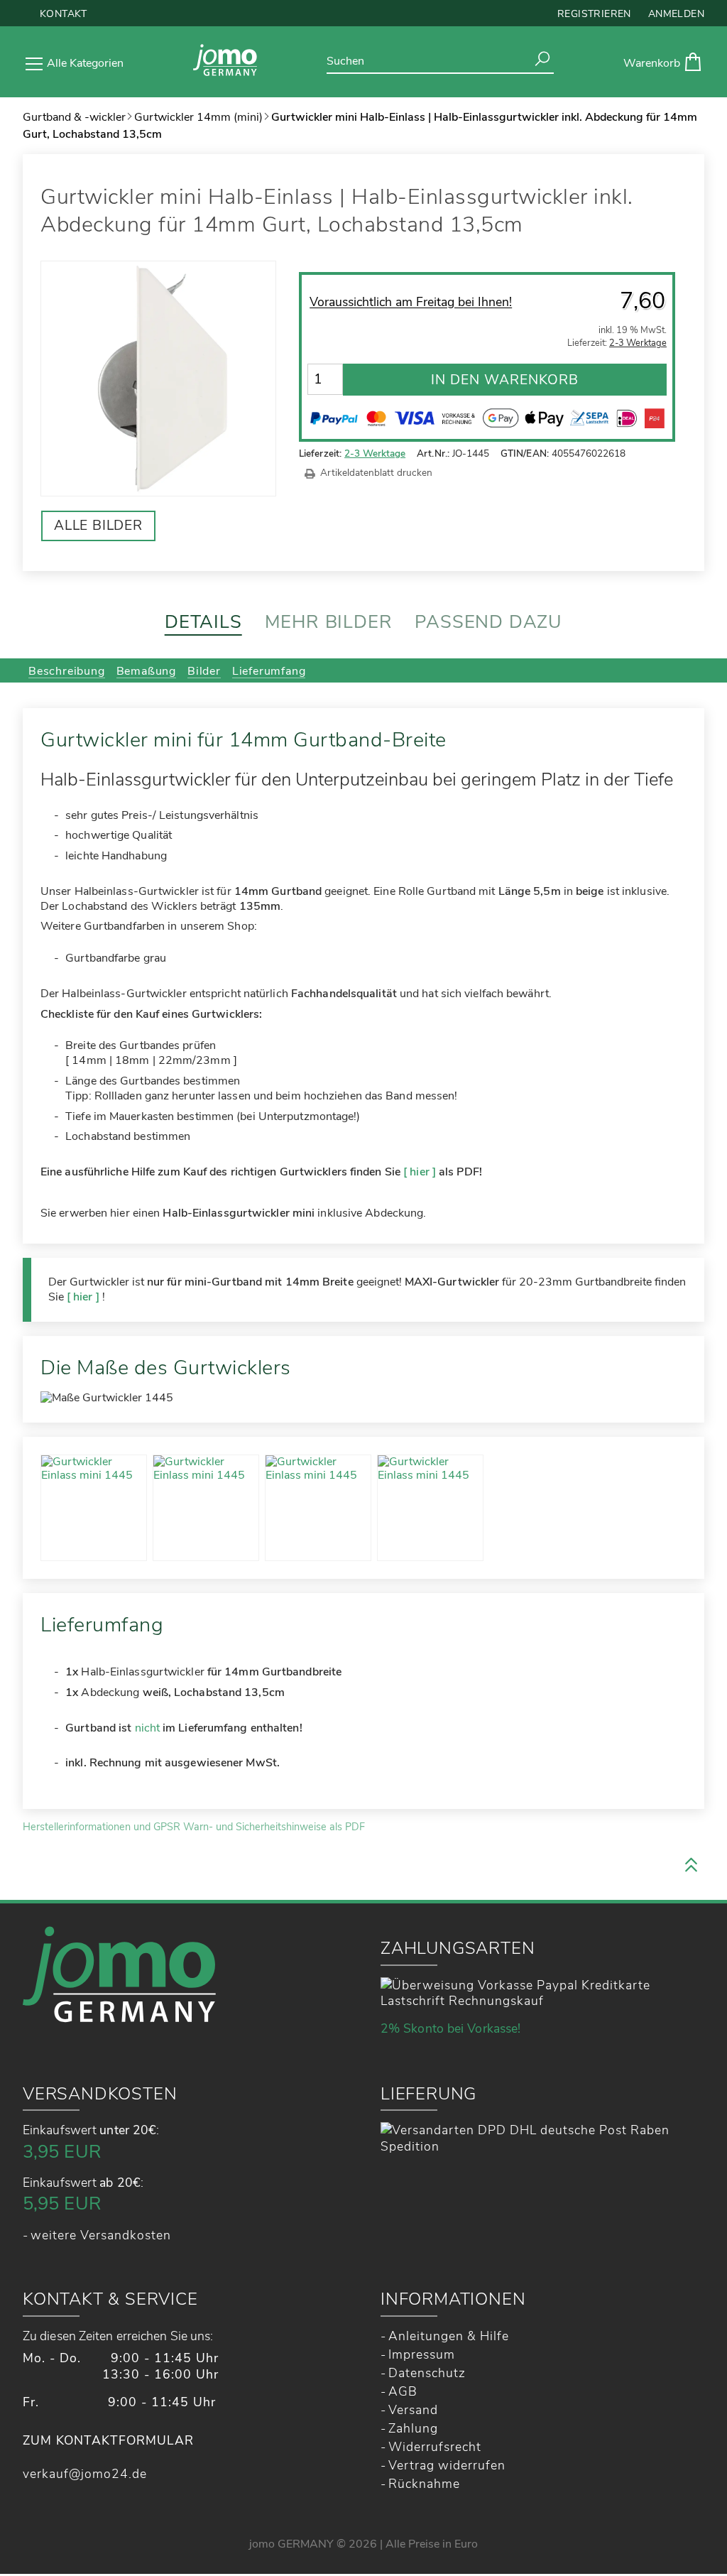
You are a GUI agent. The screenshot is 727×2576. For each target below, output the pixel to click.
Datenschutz (427, 2373)
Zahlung (413, 2428)
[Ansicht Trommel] (318, 1508)
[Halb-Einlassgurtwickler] (94, 1508)
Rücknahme (424, 2484)
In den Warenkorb (505, 380)
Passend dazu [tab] (488, 622)
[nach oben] (691, 1866)
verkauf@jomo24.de (85, 2474)
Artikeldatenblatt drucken (376, 473)
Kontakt (64, 14)
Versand (413, 2410)
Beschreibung (67, 671)
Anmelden (676, 14)
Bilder (204, 671)
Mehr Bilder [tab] (329, 622)
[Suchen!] (542, 59)
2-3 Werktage (375, 453)
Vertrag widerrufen (447, 2465)
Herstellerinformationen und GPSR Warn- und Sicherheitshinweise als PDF (194, 1827)
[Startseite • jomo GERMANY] (225, 62)
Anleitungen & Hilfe (449, 2336)
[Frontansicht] (206, 1508)
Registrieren (594, 14)
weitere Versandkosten (101, 2235)
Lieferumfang (269, 671)
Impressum (422, 2354)
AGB (403, 2391)
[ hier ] (420, 1172)
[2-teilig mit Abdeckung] (430, 1508)
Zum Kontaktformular (108, 2441)
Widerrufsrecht (435, 2447)
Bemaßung (146, 671)
